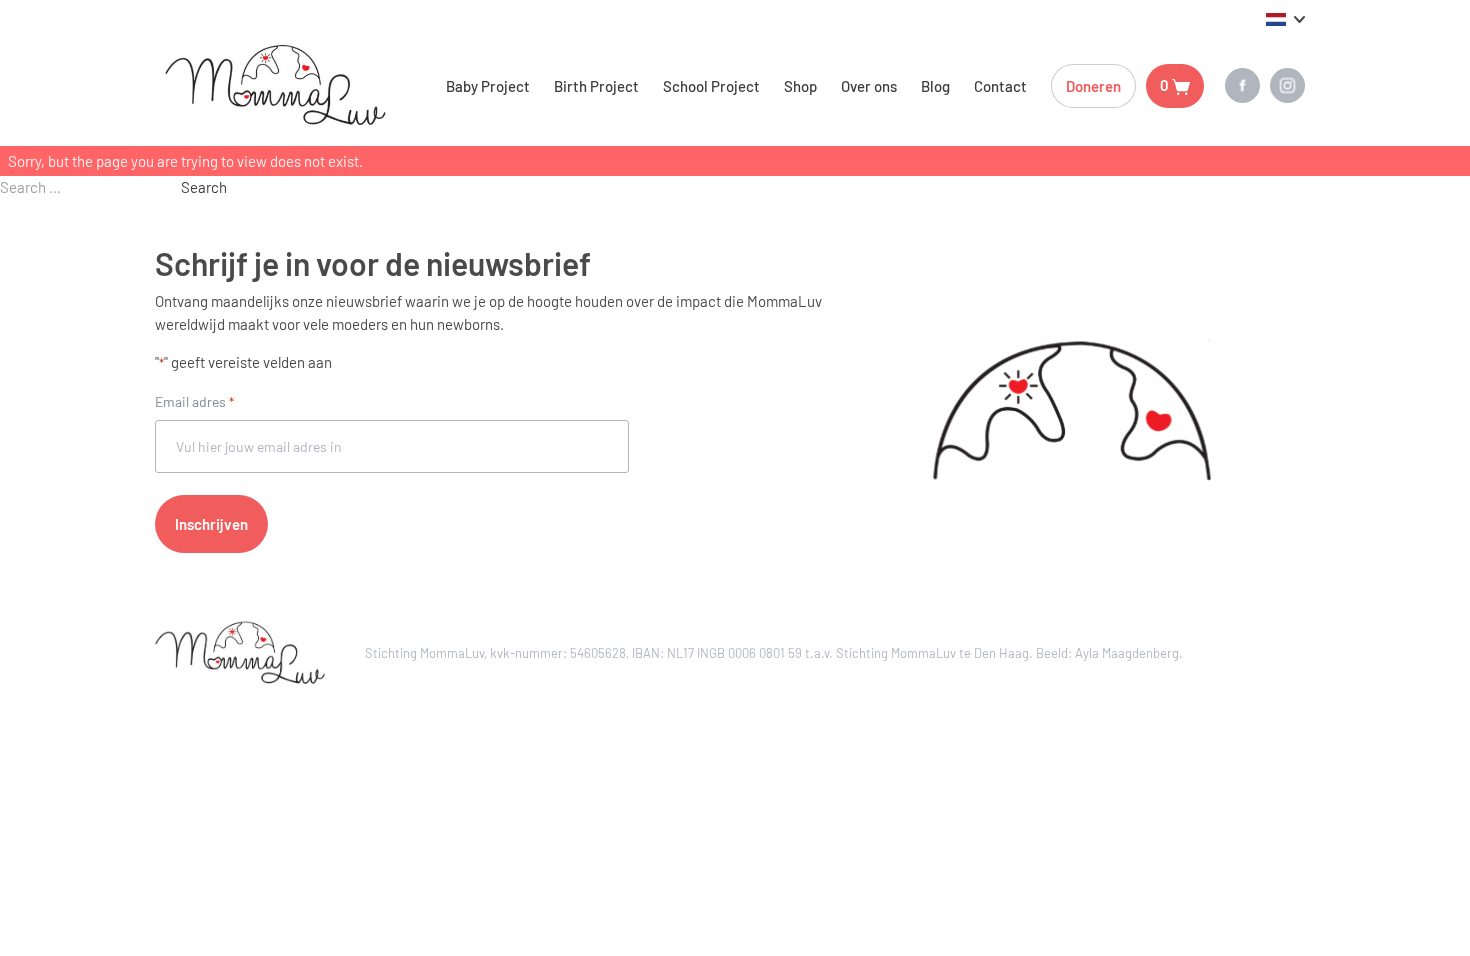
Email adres (194, 401)
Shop (800, 86)
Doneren (1093, 86)
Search (204, 187)
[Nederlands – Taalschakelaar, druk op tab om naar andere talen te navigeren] (1285, 18)
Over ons (869, 86)
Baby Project (488, 86)
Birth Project (596, 86)
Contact (1000, 86)
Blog (935, 86)
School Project (711, 86)
